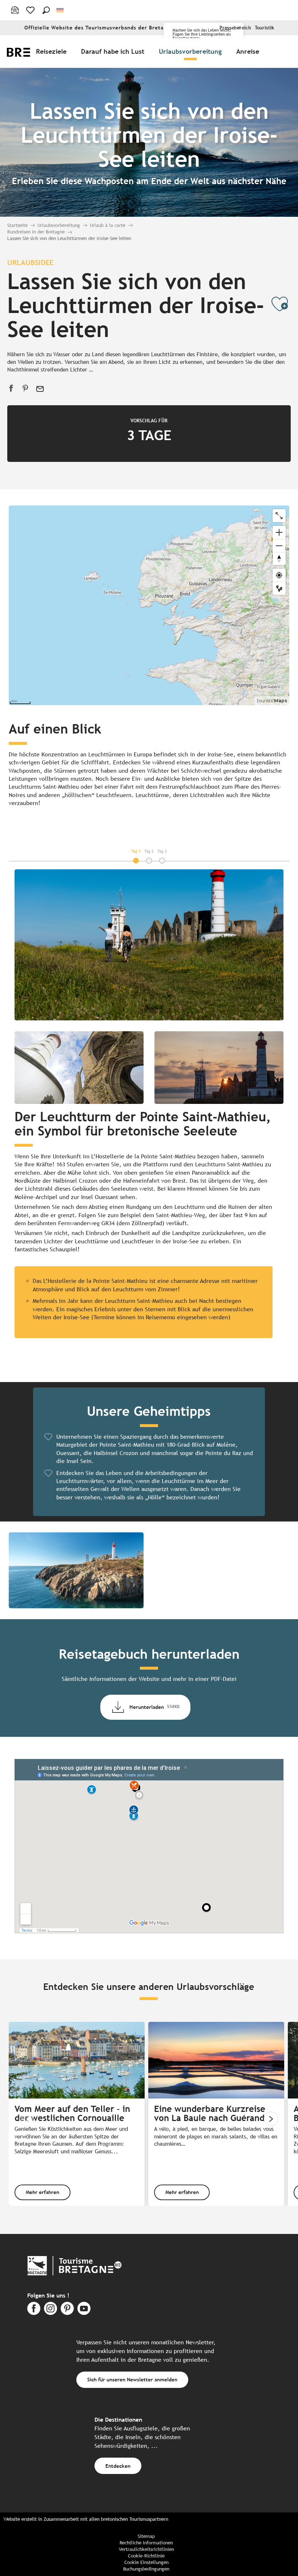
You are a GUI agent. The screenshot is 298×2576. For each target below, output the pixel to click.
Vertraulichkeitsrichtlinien (146, 2549)
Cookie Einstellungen (146, 2562)
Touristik (264, 28)
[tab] (136, 851)
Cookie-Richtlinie (146, 2556)
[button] (46, 10)
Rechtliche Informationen (146, 2543)
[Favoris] (31, 10)
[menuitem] (53, 51)
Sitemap (146, 2536)
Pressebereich (235, 28)
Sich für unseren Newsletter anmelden (132, 2379)
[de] (61, 10)
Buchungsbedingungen (146, 2569)
